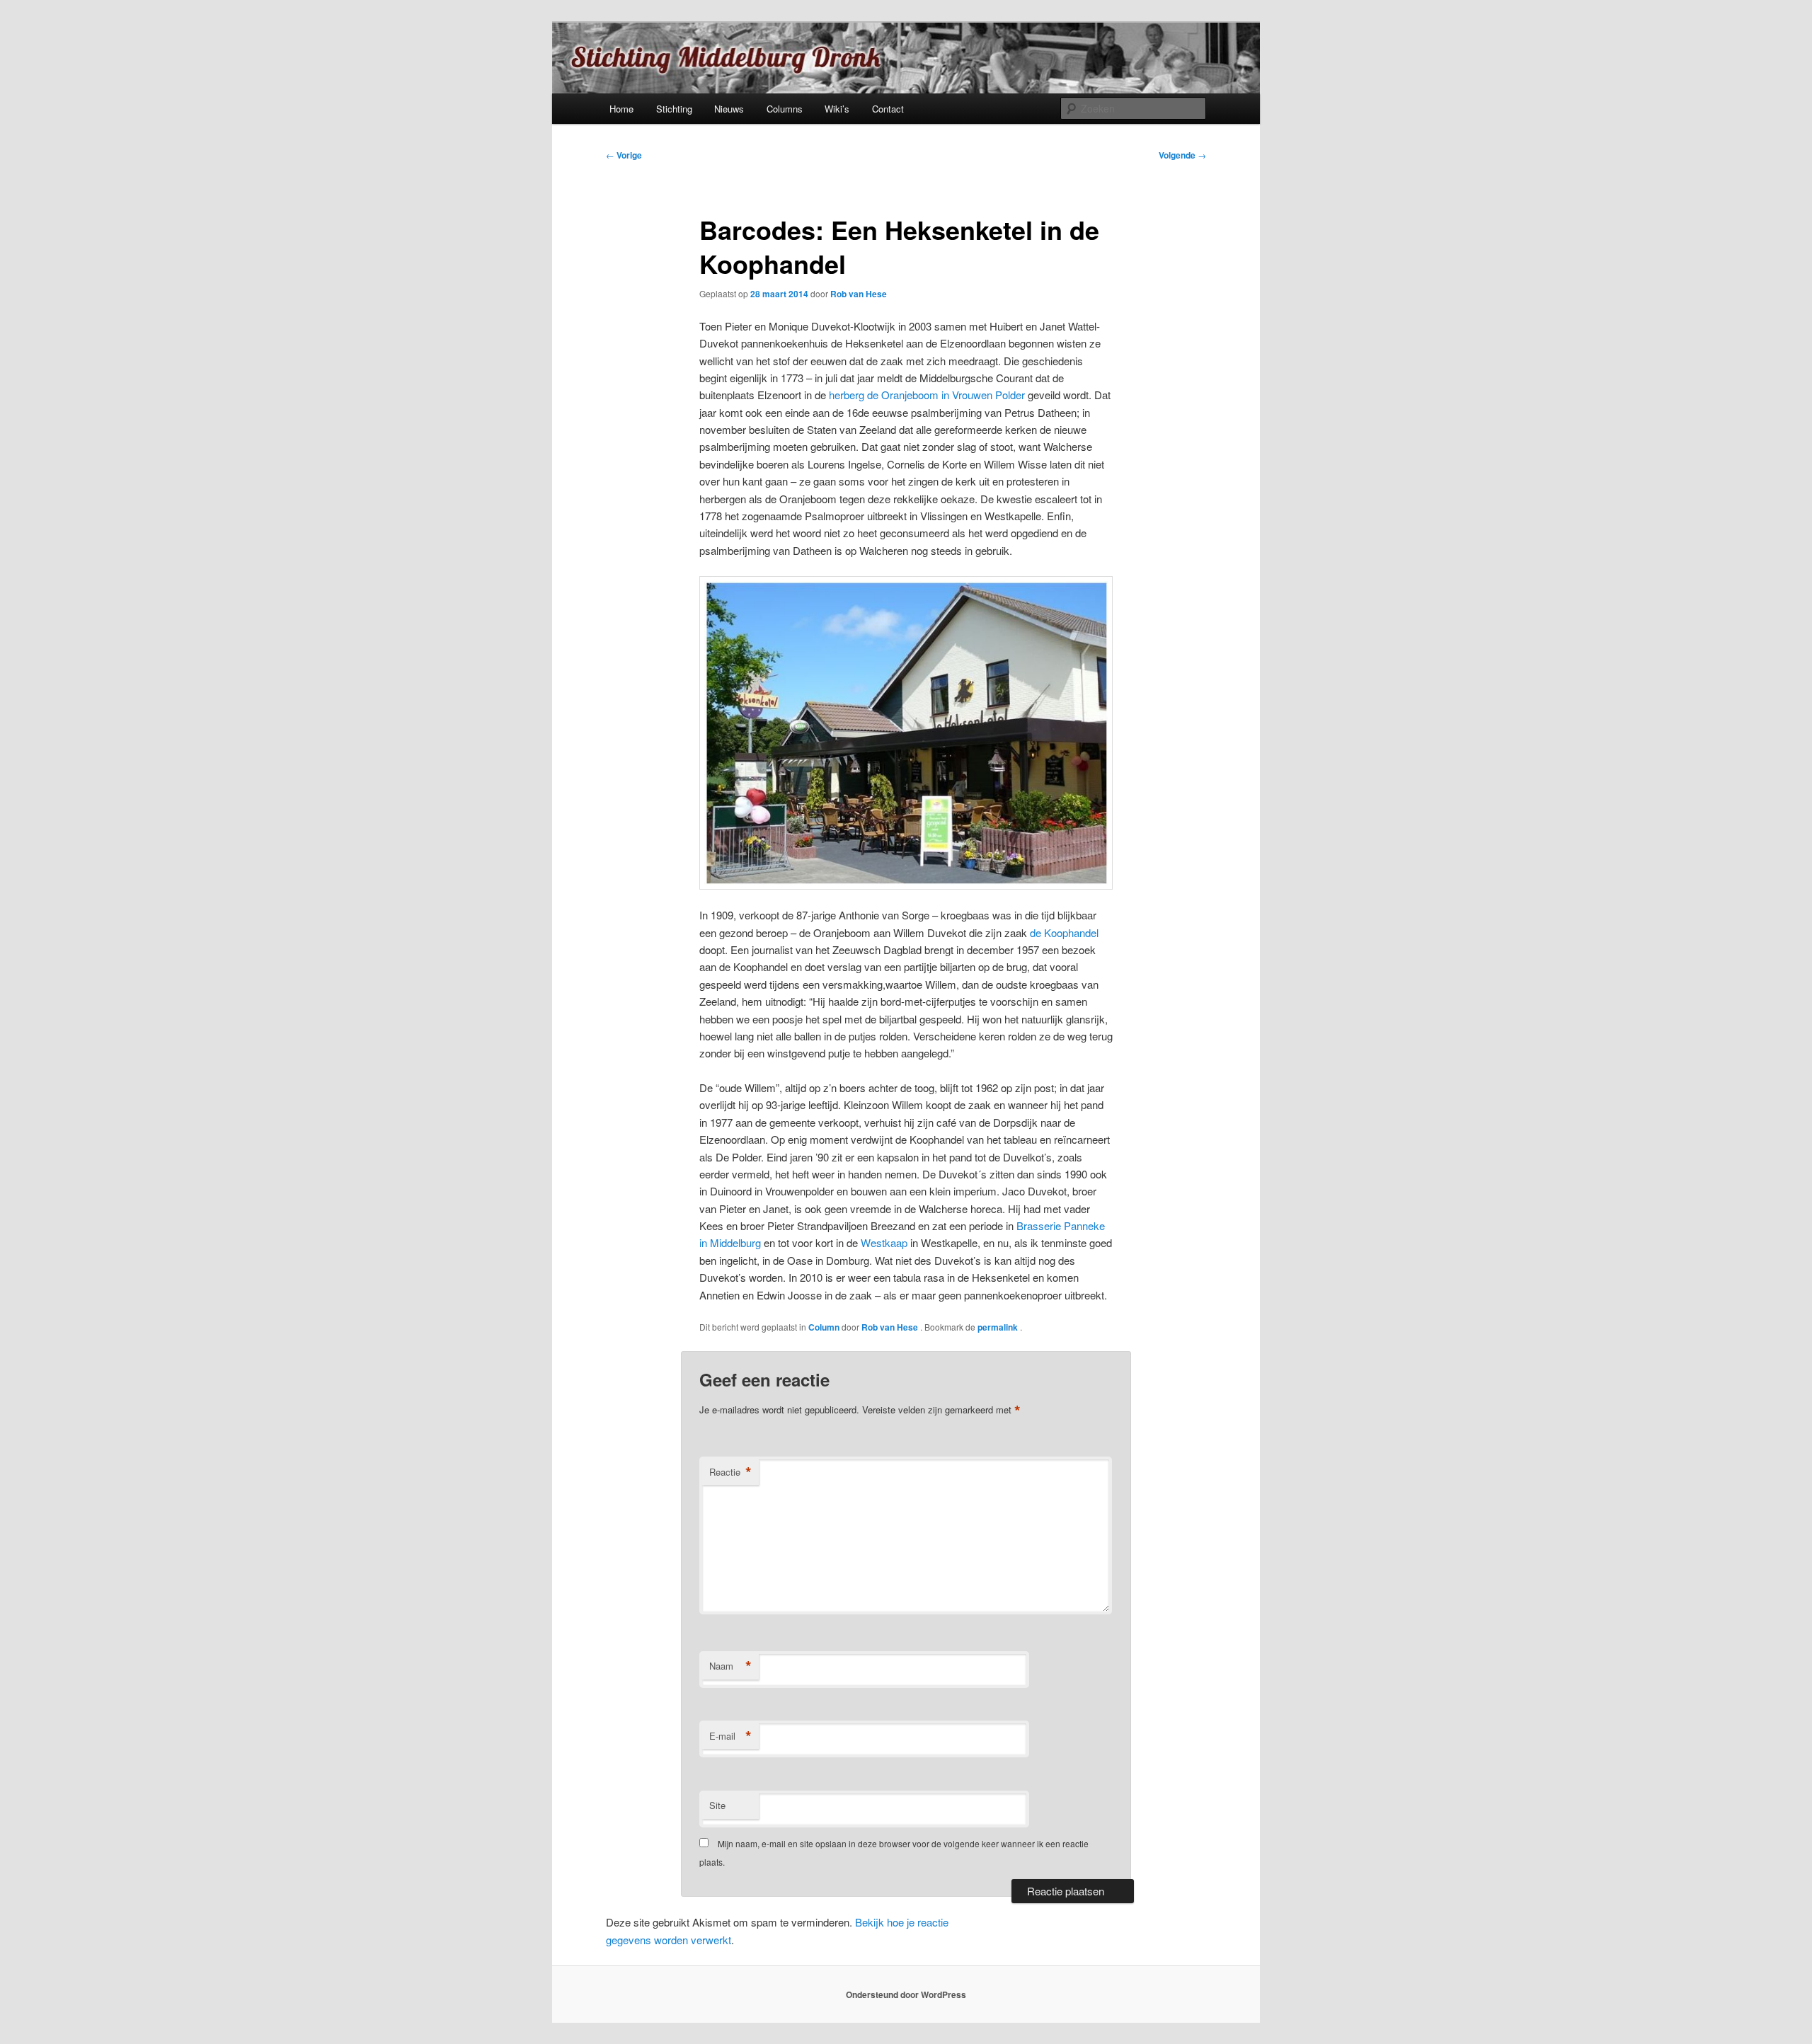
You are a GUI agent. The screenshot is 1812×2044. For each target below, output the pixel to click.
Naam (730, 1666)
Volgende (1182, 155)
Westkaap (885, 1242)
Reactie (730, 1472)
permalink (999, 1327)
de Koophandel (1064, 932)
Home (621, 109)
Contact (888, 109)
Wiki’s (837, 109)
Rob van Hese (859, 294)
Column (824, 1327)
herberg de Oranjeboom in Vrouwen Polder (927, 395)
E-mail (730, 1736)
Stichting (674, 109)
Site (717, 1805)
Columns (785, 109)
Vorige (624, 155)
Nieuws (729, 109)
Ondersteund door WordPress (906, 1994)
